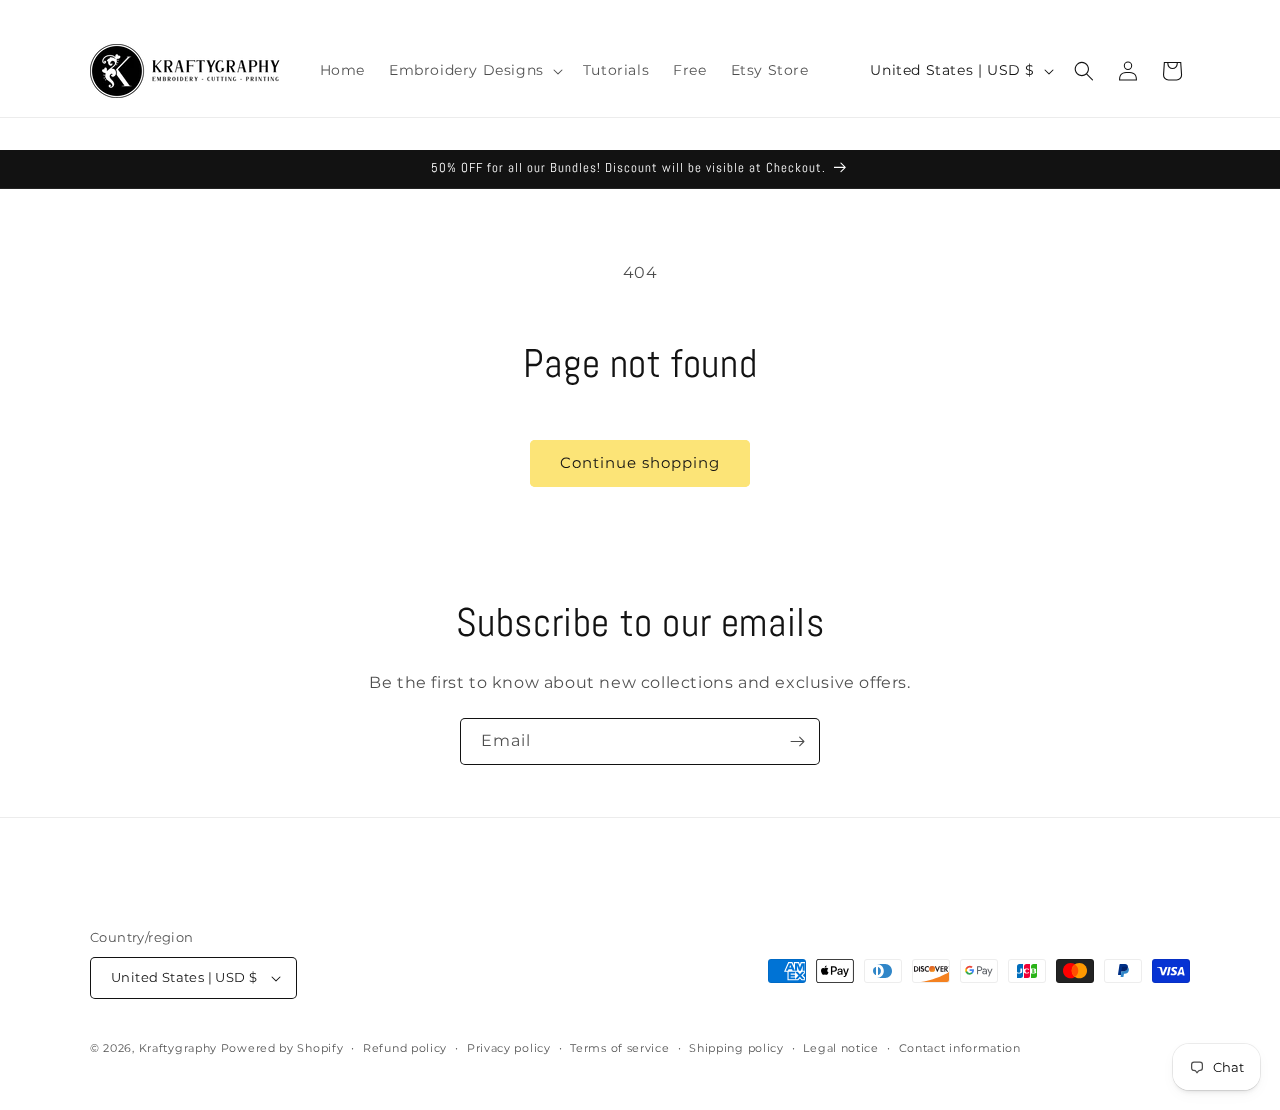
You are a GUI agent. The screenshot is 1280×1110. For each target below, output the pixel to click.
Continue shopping (640, 462)
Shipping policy (736, 1048)
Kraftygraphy (178, 1048)
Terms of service (619, 1048)
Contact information (960, 1048)
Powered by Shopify (282, 1048)
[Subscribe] (797, 741)
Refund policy (405, 1048)
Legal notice (840, 1048)
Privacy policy (509, 1048)
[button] (474, 70)
